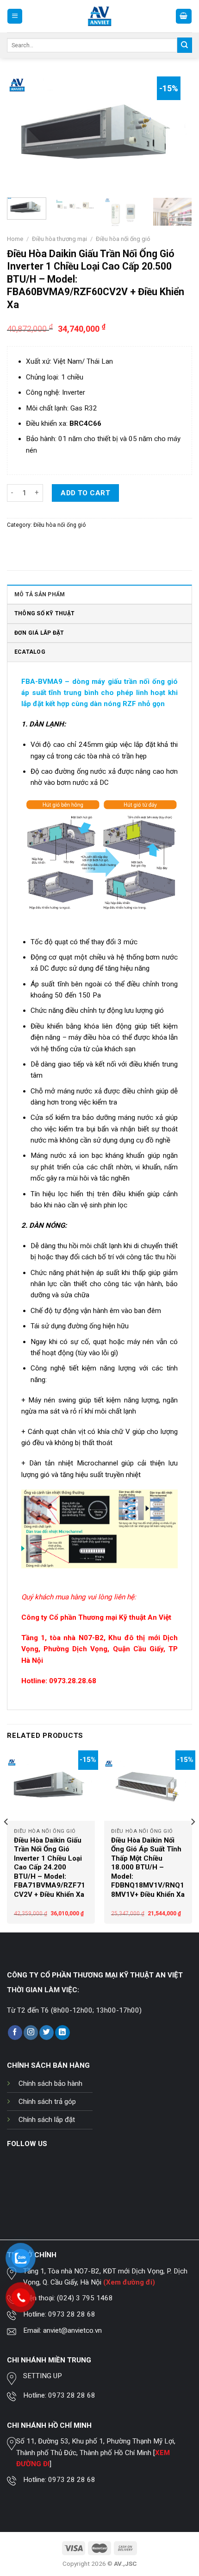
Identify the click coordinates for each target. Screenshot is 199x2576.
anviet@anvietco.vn (72, 2330)
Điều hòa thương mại (59, 239)
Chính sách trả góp (47, 2102)
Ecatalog (30, 652)
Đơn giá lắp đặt (39, 633)
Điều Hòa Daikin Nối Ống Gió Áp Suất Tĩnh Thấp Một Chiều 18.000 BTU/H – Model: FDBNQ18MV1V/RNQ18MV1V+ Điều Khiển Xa (148, 1867)
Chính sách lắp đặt (47, 2120)
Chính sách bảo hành (50, 2084)
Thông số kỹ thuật (44, 613)
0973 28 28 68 (72, 2314)
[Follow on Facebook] (15, 2033)
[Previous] (22, 133)
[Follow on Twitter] (47, 2033)
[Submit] (185, 45)
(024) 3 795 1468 (85, 2298)
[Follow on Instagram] (31, 2033)
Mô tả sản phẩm (40, 594)
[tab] (99, 594)
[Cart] (184, 16)
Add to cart (85, 493)
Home (15, 239)
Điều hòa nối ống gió (123, 239)
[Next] (177, 133)
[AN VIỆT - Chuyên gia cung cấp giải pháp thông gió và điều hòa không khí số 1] (100, 16)
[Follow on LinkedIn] (62, 2033)
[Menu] (15, 16)
